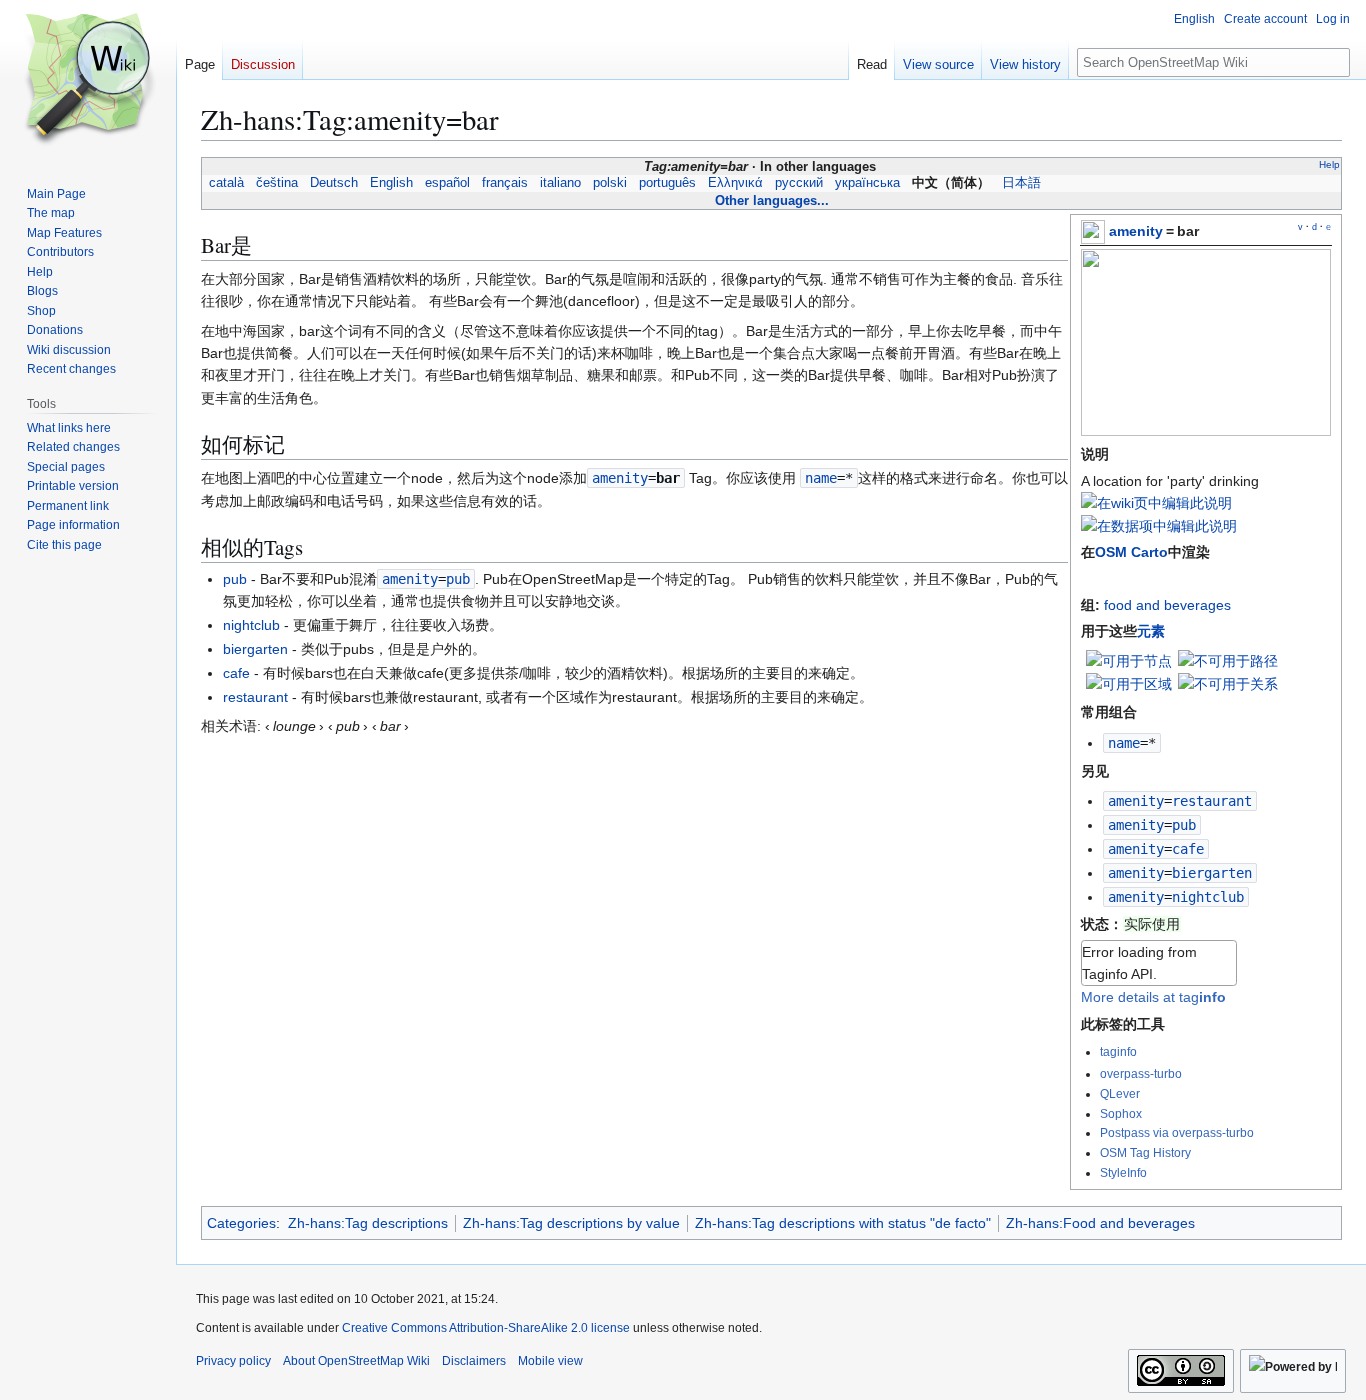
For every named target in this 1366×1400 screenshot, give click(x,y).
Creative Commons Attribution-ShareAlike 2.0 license (486, 1328)
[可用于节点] (1129, 659)
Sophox (1121, 1113)
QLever (1120, 1093)
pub (235, 579)
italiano (560, 183)
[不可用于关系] (1228, 683)
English (391, 183)
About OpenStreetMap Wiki (356, 1361)
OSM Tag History (1145, 1152)
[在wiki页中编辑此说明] (1156, 503)
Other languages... (772, 200)
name (1124, 743)
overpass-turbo (1141, 1073)
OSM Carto (1131, 552)
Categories (241, 1223)
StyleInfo (1123, 1172)
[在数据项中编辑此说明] (1159, 526)
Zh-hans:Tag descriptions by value (571, 1223)
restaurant (255, 697)
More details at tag (1153, 997)
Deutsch (334, 183)
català (226, 183)
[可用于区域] (1129, 683)
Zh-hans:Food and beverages (1100, 1223)
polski (610, 183)
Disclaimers (474, 1361)
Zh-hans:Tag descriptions (368, 1223)
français (505, 183)
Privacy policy (233, 1361)
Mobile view (550, 1361)
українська (867, 183)
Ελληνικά (735, 183)
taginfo (1118, 1051)
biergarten (255, 649)
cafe (236, 673)
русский (799, 183)
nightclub (251, 625)
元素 (1151, 631)
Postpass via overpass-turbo (1177, 1132)
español (447, 183)
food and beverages (1167, 605)
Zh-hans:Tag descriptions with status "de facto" (843, 1223)
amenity (1136, 231)
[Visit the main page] (88, 80)
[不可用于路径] (1228, 659)
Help (1329, 164)
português (667, 183)
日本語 (1021, 183)
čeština (277, 183)
